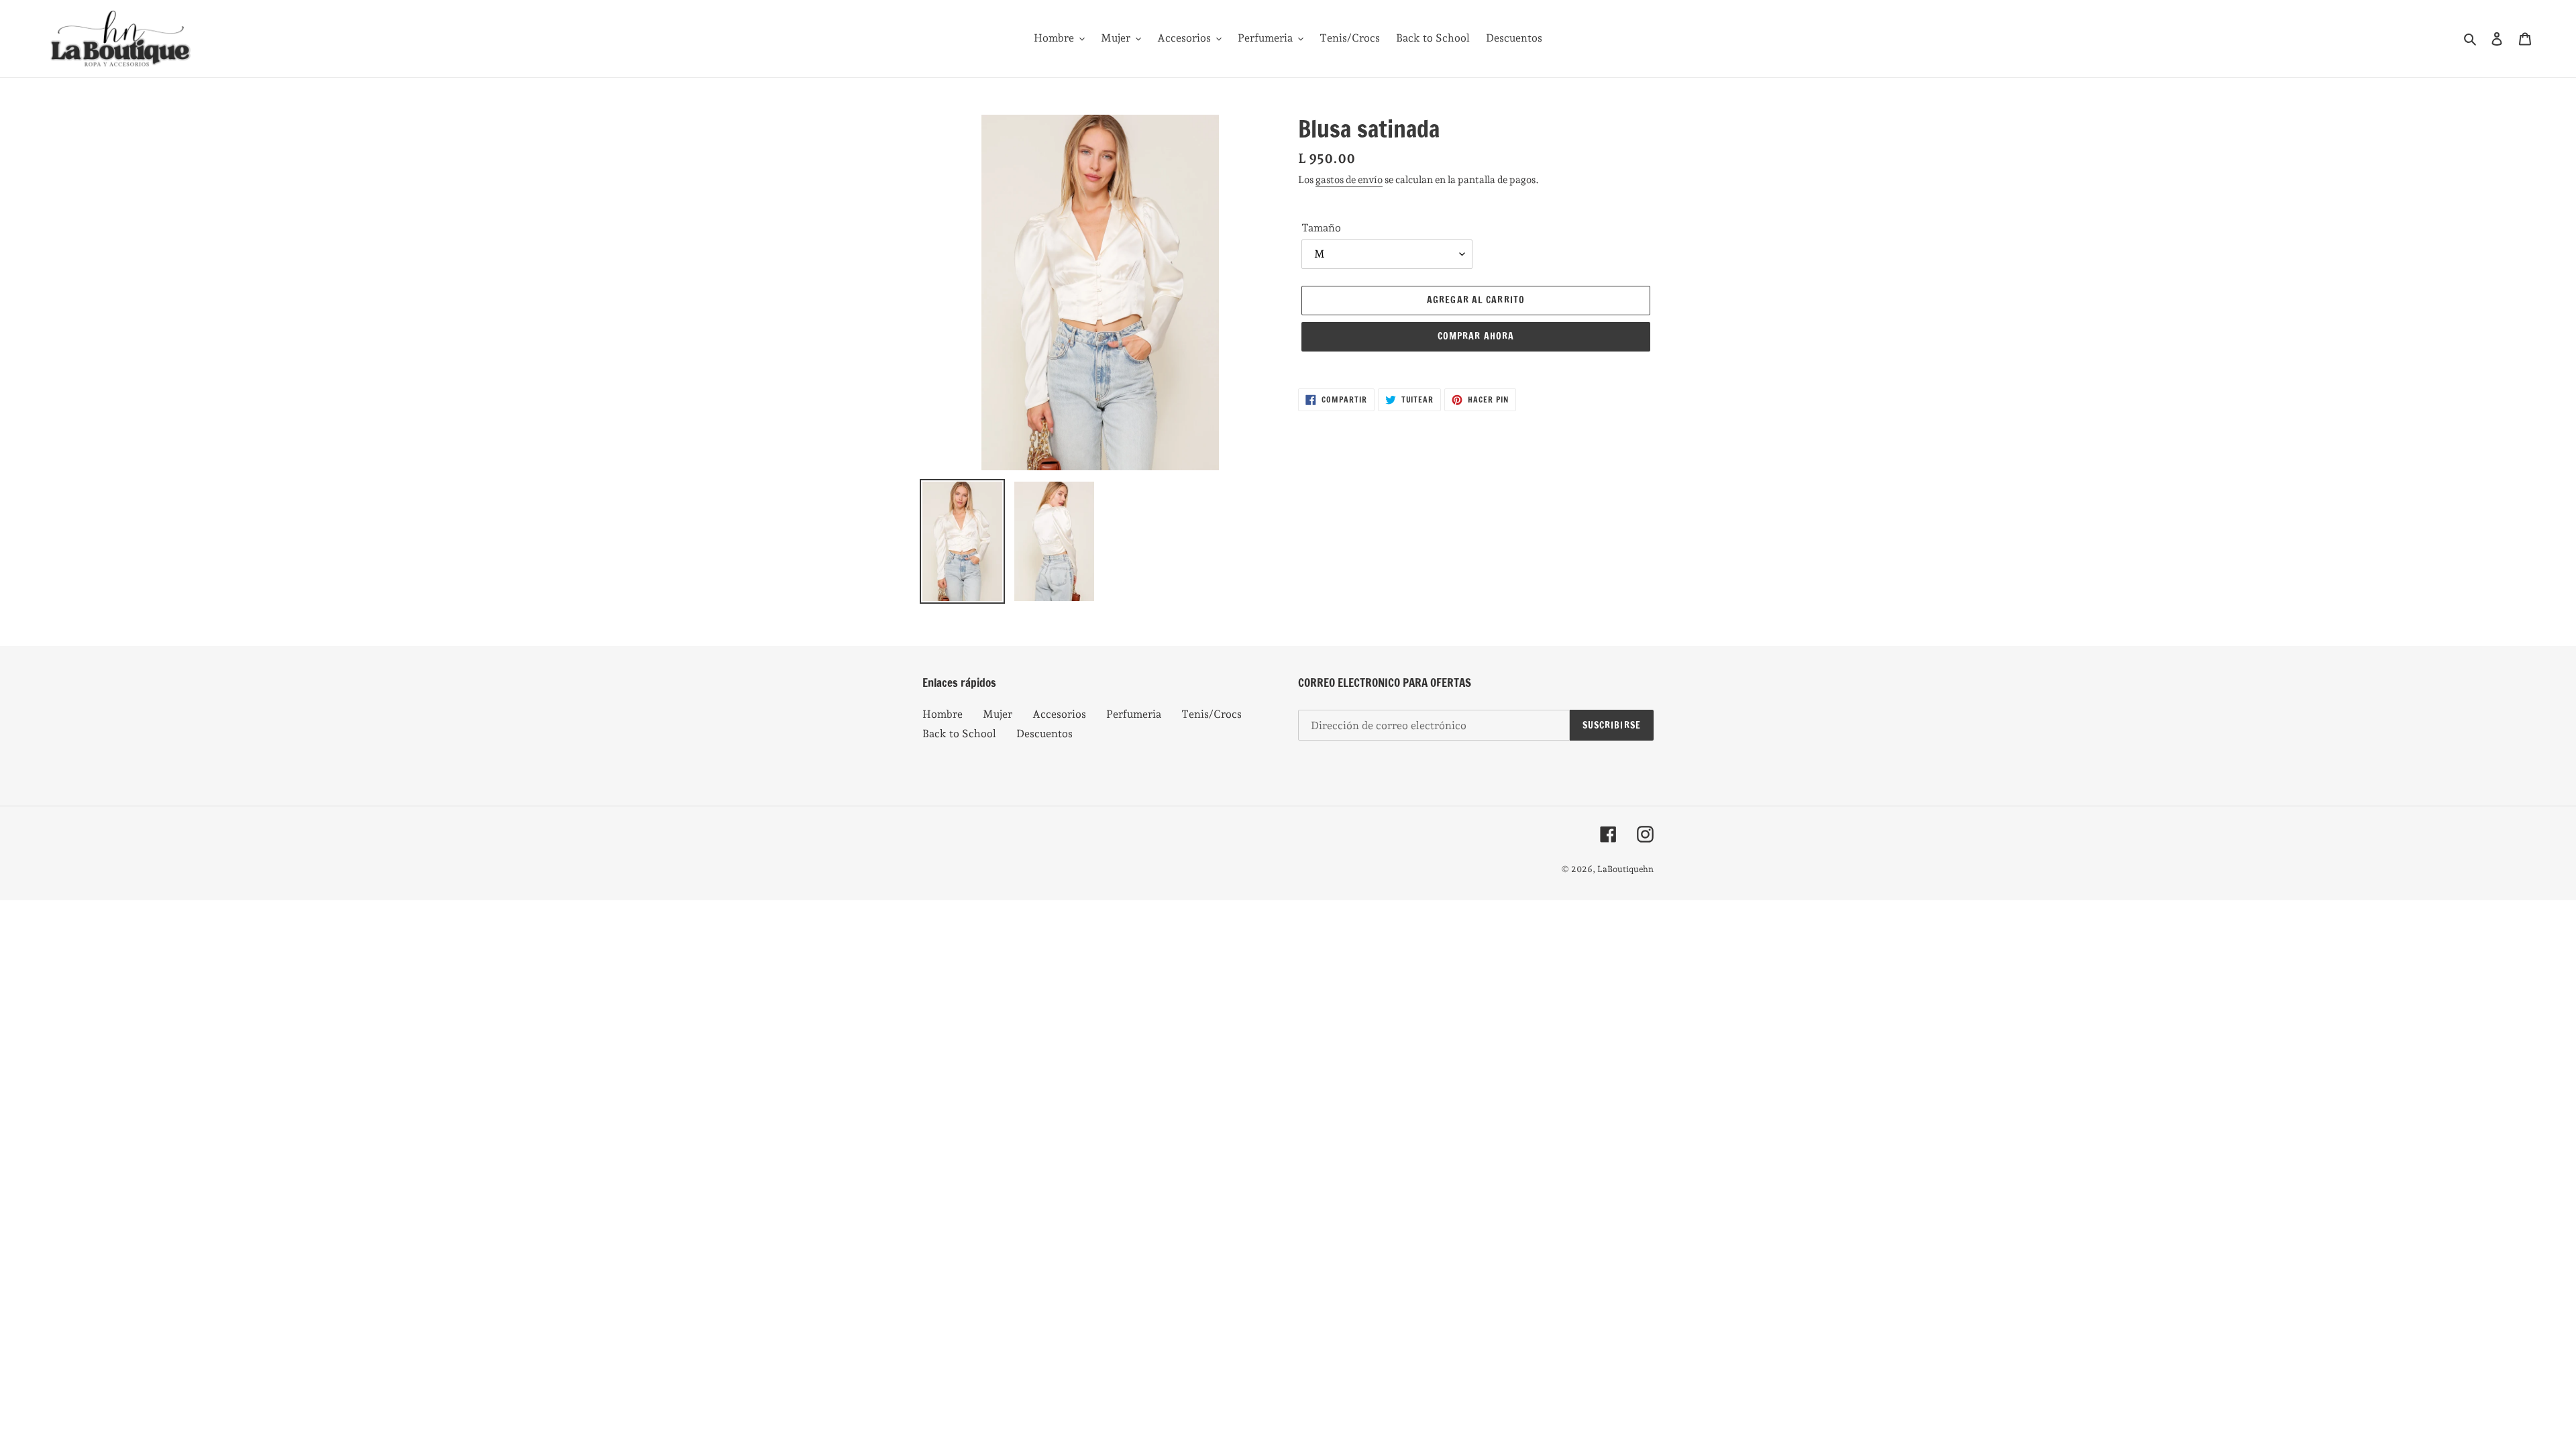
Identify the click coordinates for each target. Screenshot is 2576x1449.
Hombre (943, 714)
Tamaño (1321, 228)
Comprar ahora (1476, 336)
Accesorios (1059, 714)
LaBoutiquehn (1625, 869)
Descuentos (1044, 734)
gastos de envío (1349, 180)
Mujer (998, 714)
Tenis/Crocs (1212, 714)
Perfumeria (1134, 714)
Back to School (959, 734)
